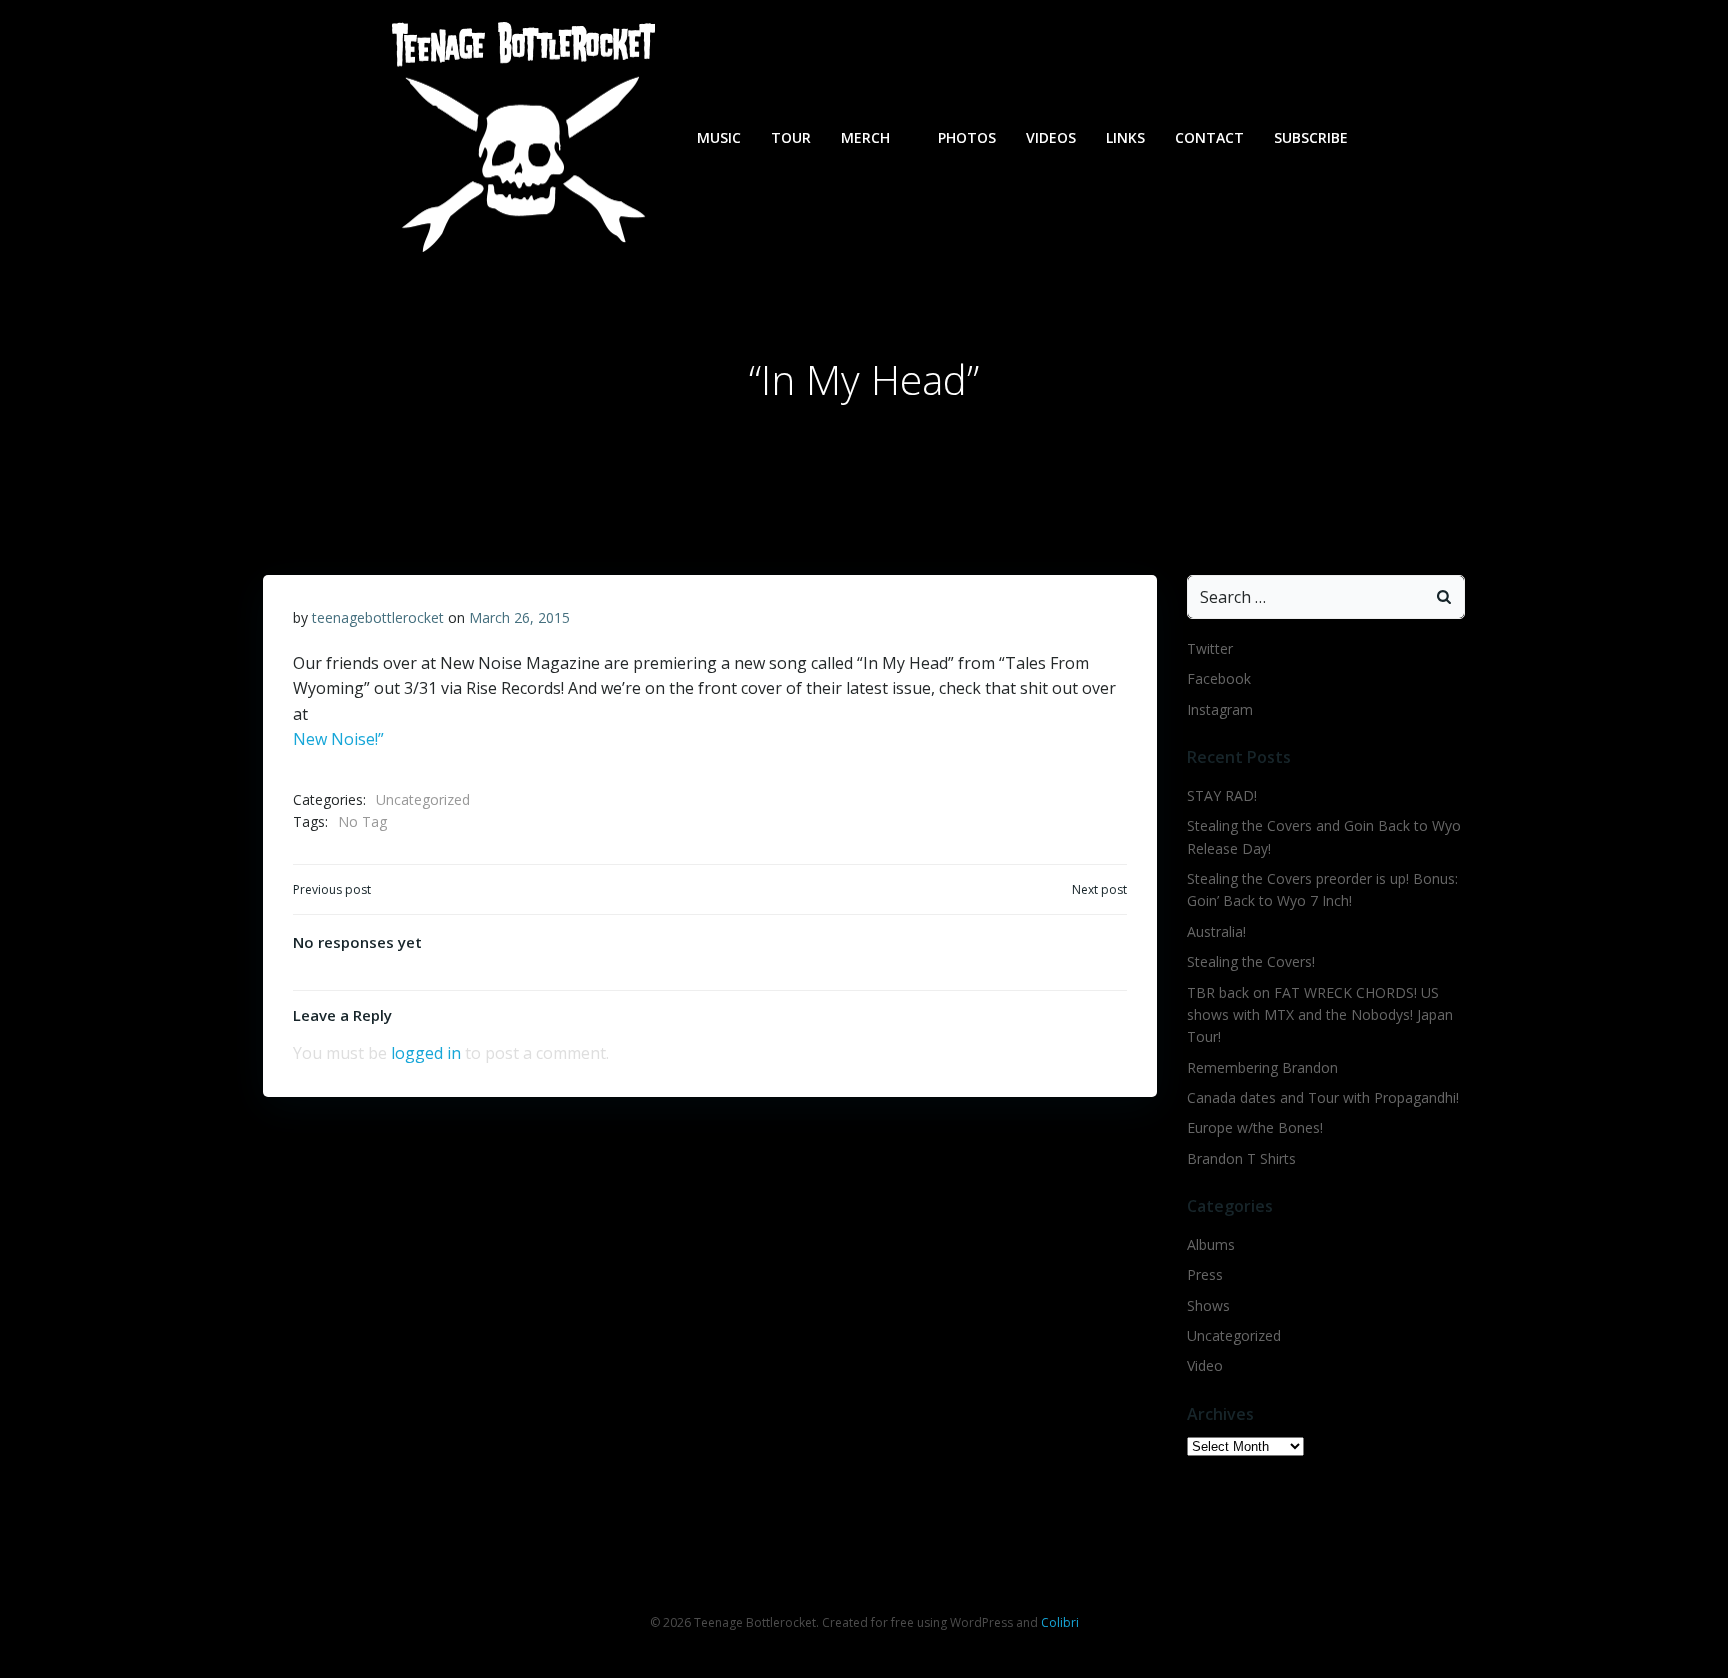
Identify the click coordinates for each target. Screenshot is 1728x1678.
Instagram (1220, 709)
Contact (1209, 137)
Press (1205, 1274)
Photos (967, 137)
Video (1205, 1365)
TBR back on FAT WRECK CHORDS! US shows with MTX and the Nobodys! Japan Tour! (1320, 1015)
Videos (1051, 137)
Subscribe (1311, 137)
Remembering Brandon (1262, 1067)
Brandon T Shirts (1241, 1158)
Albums (1211, 1244)
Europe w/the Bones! (1255, 1127)
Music (719, 137)
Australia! (1216, 931)
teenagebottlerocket (378, 617)
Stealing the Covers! (1251, 961)
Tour (791, 137)
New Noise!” (338, 739)
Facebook (1219, 678)
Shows (1208, 1305)
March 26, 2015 (519, 617)
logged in (426, 1053)
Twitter (1210, 648)
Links (1125, 137)
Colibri (1060, 1622)
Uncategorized (423, 799)
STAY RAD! (1222, 795)
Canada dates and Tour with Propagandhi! (1323, 1097)
